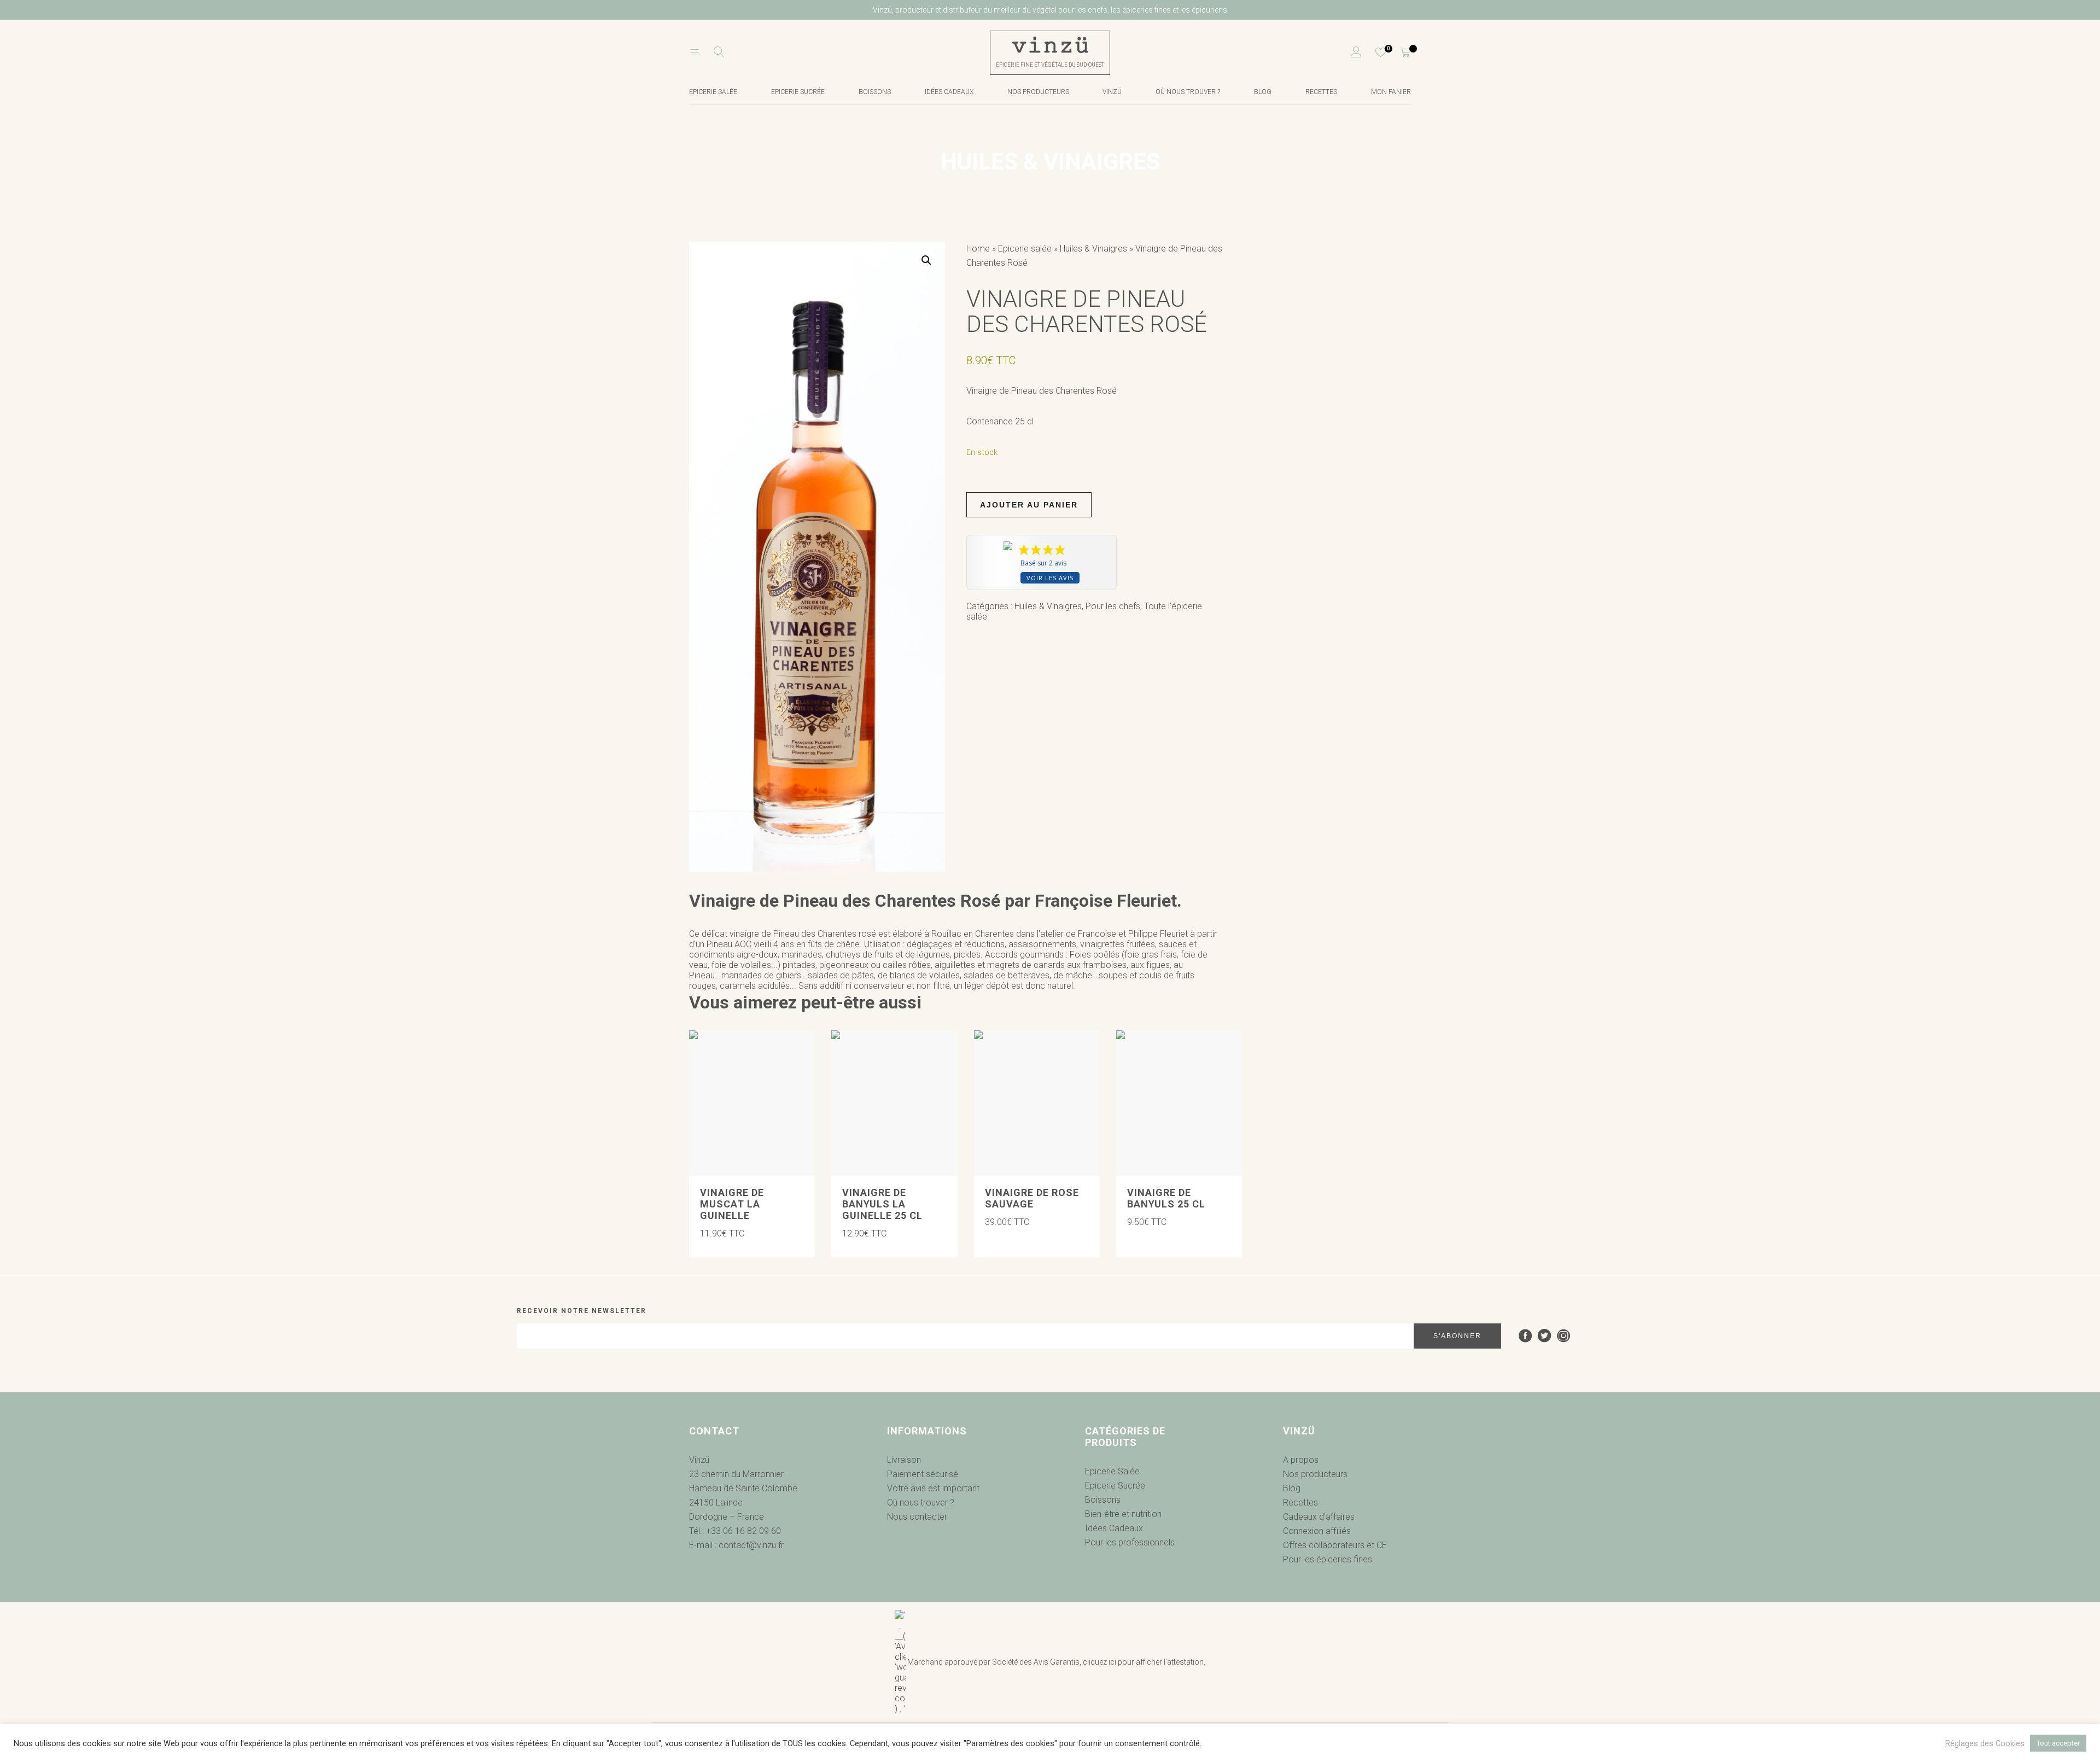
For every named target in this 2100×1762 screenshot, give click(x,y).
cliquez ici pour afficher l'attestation (1143, 1662)
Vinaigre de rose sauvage (1032, 1198)
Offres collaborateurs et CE (1335, 1545)
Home (978, 249)
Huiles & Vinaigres (1093, 249)
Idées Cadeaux (1114, 1528)
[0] (1374, 53)
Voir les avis (1050, 578)
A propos (1301, 1460)
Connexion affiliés (1317, 1531)
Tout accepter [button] (2058, 1743)
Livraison (904, 1460)
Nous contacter (917, 1517)
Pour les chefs (1113, 606)
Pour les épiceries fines (1328, 1559)
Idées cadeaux (949, 92)
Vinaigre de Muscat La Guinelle (732, 1204)
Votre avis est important (933, 1488)
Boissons (875, 92)
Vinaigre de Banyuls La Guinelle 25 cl (882, 1204)
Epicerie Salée (1112, 1471)
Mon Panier (1391, 92)
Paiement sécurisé (923, 1474)
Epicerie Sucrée (798, 92)
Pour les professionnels (1130, 1542)
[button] (926, 260)
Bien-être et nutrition (1123, 1514)
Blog (1263, 92)
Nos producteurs (1038, 92)
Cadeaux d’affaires (1319, 1517)
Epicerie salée (713, 92)
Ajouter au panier (1029, 505)
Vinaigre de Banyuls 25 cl (1166, 1198)
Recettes (1321, 92)
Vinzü (1112, 92)
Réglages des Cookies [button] (1985, 1743)
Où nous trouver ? (1188, 92)
